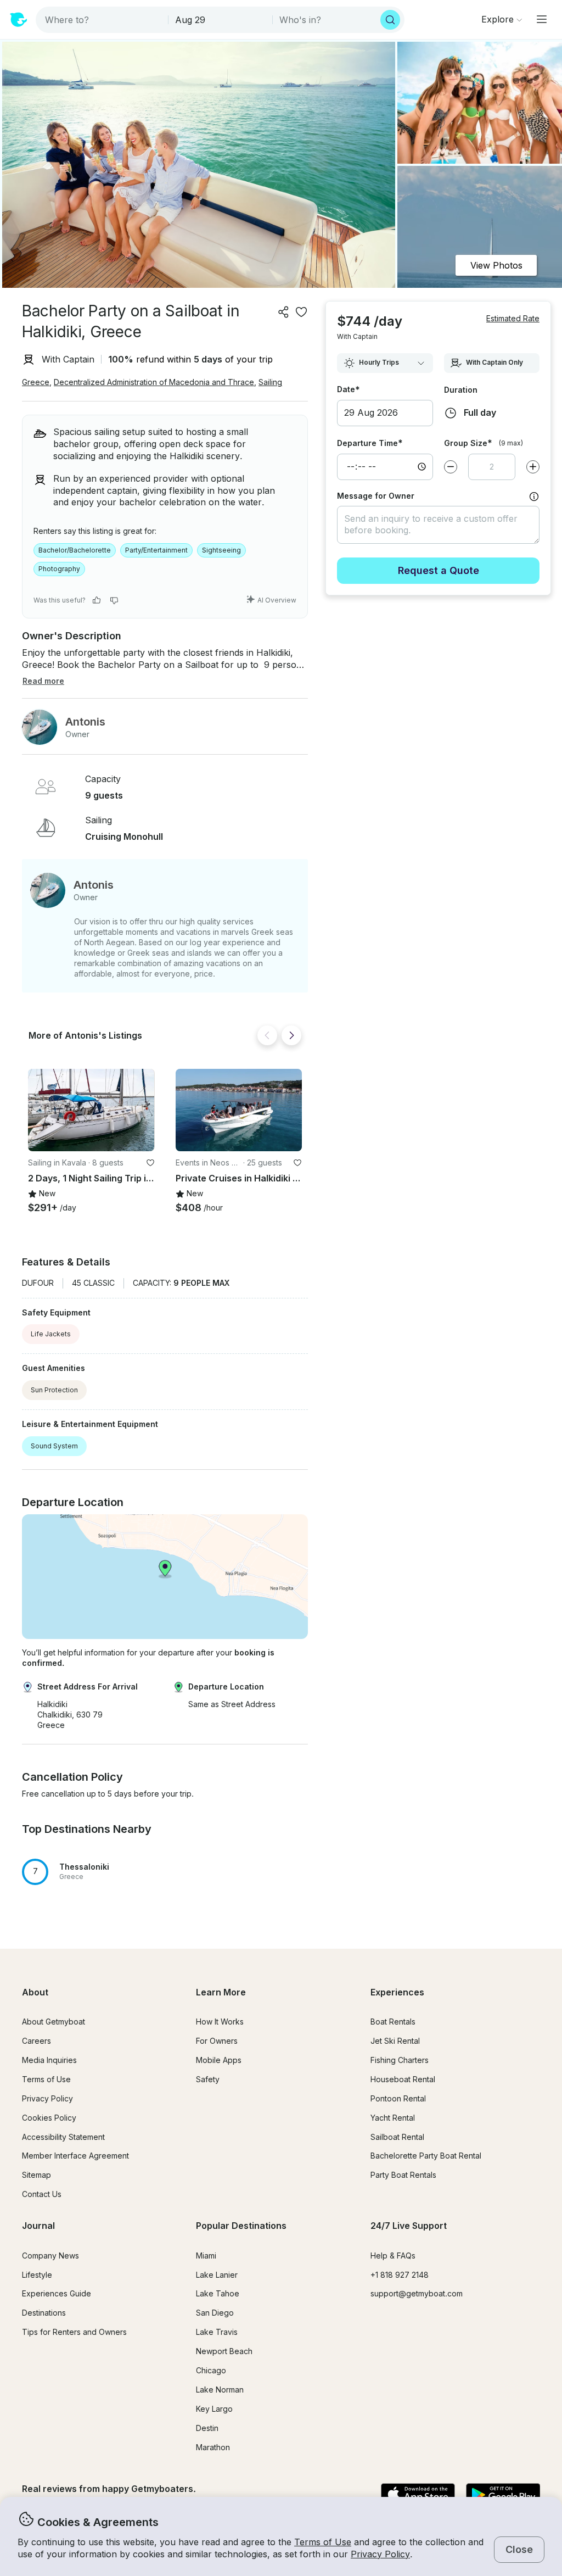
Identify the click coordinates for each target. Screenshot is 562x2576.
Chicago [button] (211, 2370)
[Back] (267, 1035)
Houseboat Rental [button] (403, 2079)
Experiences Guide (57, 2293)
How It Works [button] (220, 2022)
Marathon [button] (213, 2447)
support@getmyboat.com (417, 2293)
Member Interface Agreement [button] (75, 2156)
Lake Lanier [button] (217, 2275)
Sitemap (36, 2175)
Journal (38, 2226)
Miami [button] (206, 2256)
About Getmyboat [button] (54, 2022)
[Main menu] (542, 19)
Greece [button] (36, 382)
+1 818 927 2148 (400, 2275)
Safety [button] (208, 2079)
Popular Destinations (241, 2226)
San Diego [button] (215, 2313)
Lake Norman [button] (220, 2390)
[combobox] (103, 20)
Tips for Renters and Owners (74, 2332)
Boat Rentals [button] (393, 2022)
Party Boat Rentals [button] (403, 2175)
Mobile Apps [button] (219, 2060)
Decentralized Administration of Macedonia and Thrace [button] (154, 382)
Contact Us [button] (42, 2194)
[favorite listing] (301, 312)
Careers (36, 2041)
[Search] (390, 20)
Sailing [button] (270, 382)
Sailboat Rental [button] (397, 2137)
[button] (91, 1110)
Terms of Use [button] (323, 2542)
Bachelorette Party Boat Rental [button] (426, 2156)
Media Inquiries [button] (49, 2060)
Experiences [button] (397, 1992)
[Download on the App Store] (418, 2495)
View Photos (496, 265)
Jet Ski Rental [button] (395, 2041)
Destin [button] (207, 2428)
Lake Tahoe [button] (218, 2293)
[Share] (284, 312)
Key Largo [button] (214, 2409)
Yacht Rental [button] (393, 2118)
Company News (50, 2256)
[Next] (291, 1035)
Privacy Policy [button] (380, 2554)
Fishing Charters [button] (400, 2060)
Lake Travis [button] (217, 2332)
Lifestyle (37, 2275)
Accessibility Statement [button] (63, 2137)
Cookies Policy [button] (49, 2118)
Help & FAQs (393, 2256)
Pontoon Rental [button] (398, 2098)
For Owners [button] (217, 2041)
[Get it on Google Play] (503, 2495)
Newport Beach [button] (224, 2351)
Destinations (44, 2313)
